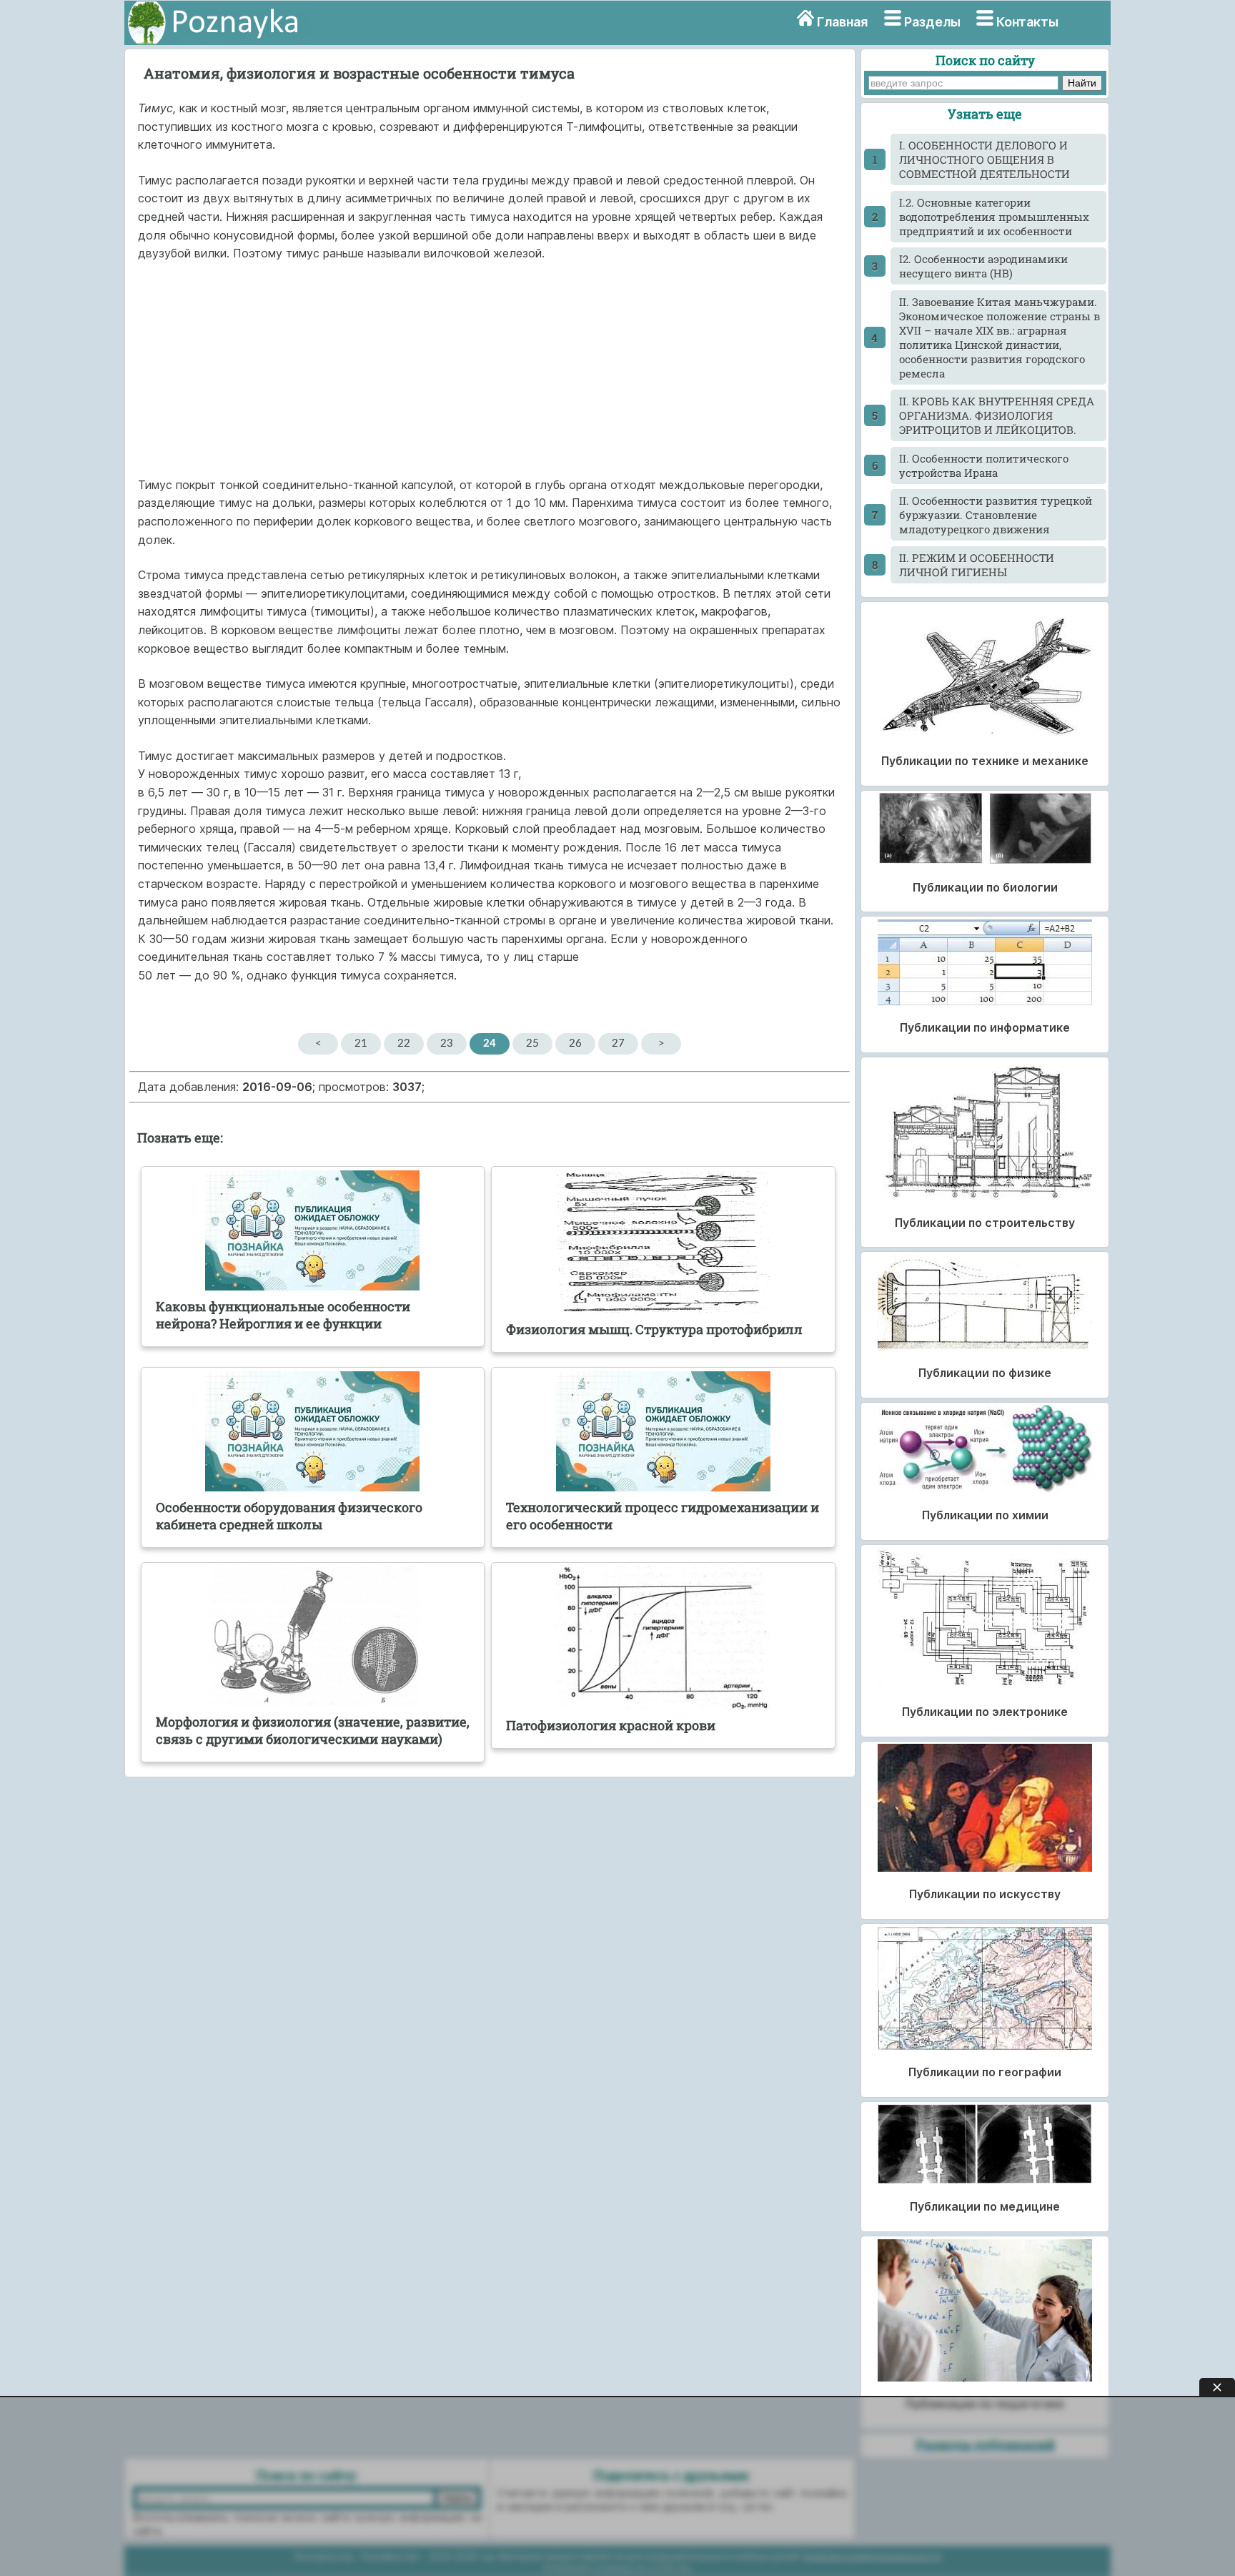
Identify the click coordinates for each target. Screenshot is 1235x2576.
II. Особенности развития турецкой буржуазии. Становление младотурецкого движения (996, 515)
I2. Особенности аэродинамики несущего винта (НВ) (983, 266)
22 (404, 1043)
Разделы (932, 22)
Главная (842, 22)
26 (575, 1043)
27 (618, 1043)
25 (532, 1043)
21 (361, 1043)
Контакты (1027, 22)
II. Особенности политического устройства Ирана (984, 465)
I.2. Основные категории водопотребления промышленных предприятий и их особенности (994, 217)
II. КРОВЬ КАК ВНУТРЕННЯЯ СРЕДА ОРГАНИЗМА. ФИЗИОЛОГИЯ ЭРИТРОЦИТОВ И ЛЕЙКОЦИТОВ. (997, 415)
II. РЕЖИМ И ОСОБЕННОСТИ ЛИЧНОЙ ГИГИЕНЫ (977, 565)
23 (447, 1043)
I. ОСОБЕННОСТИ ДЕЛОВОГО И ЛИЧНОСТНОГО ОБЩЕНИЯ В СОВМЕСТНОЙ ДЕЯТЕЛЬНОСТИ (984, 159)
